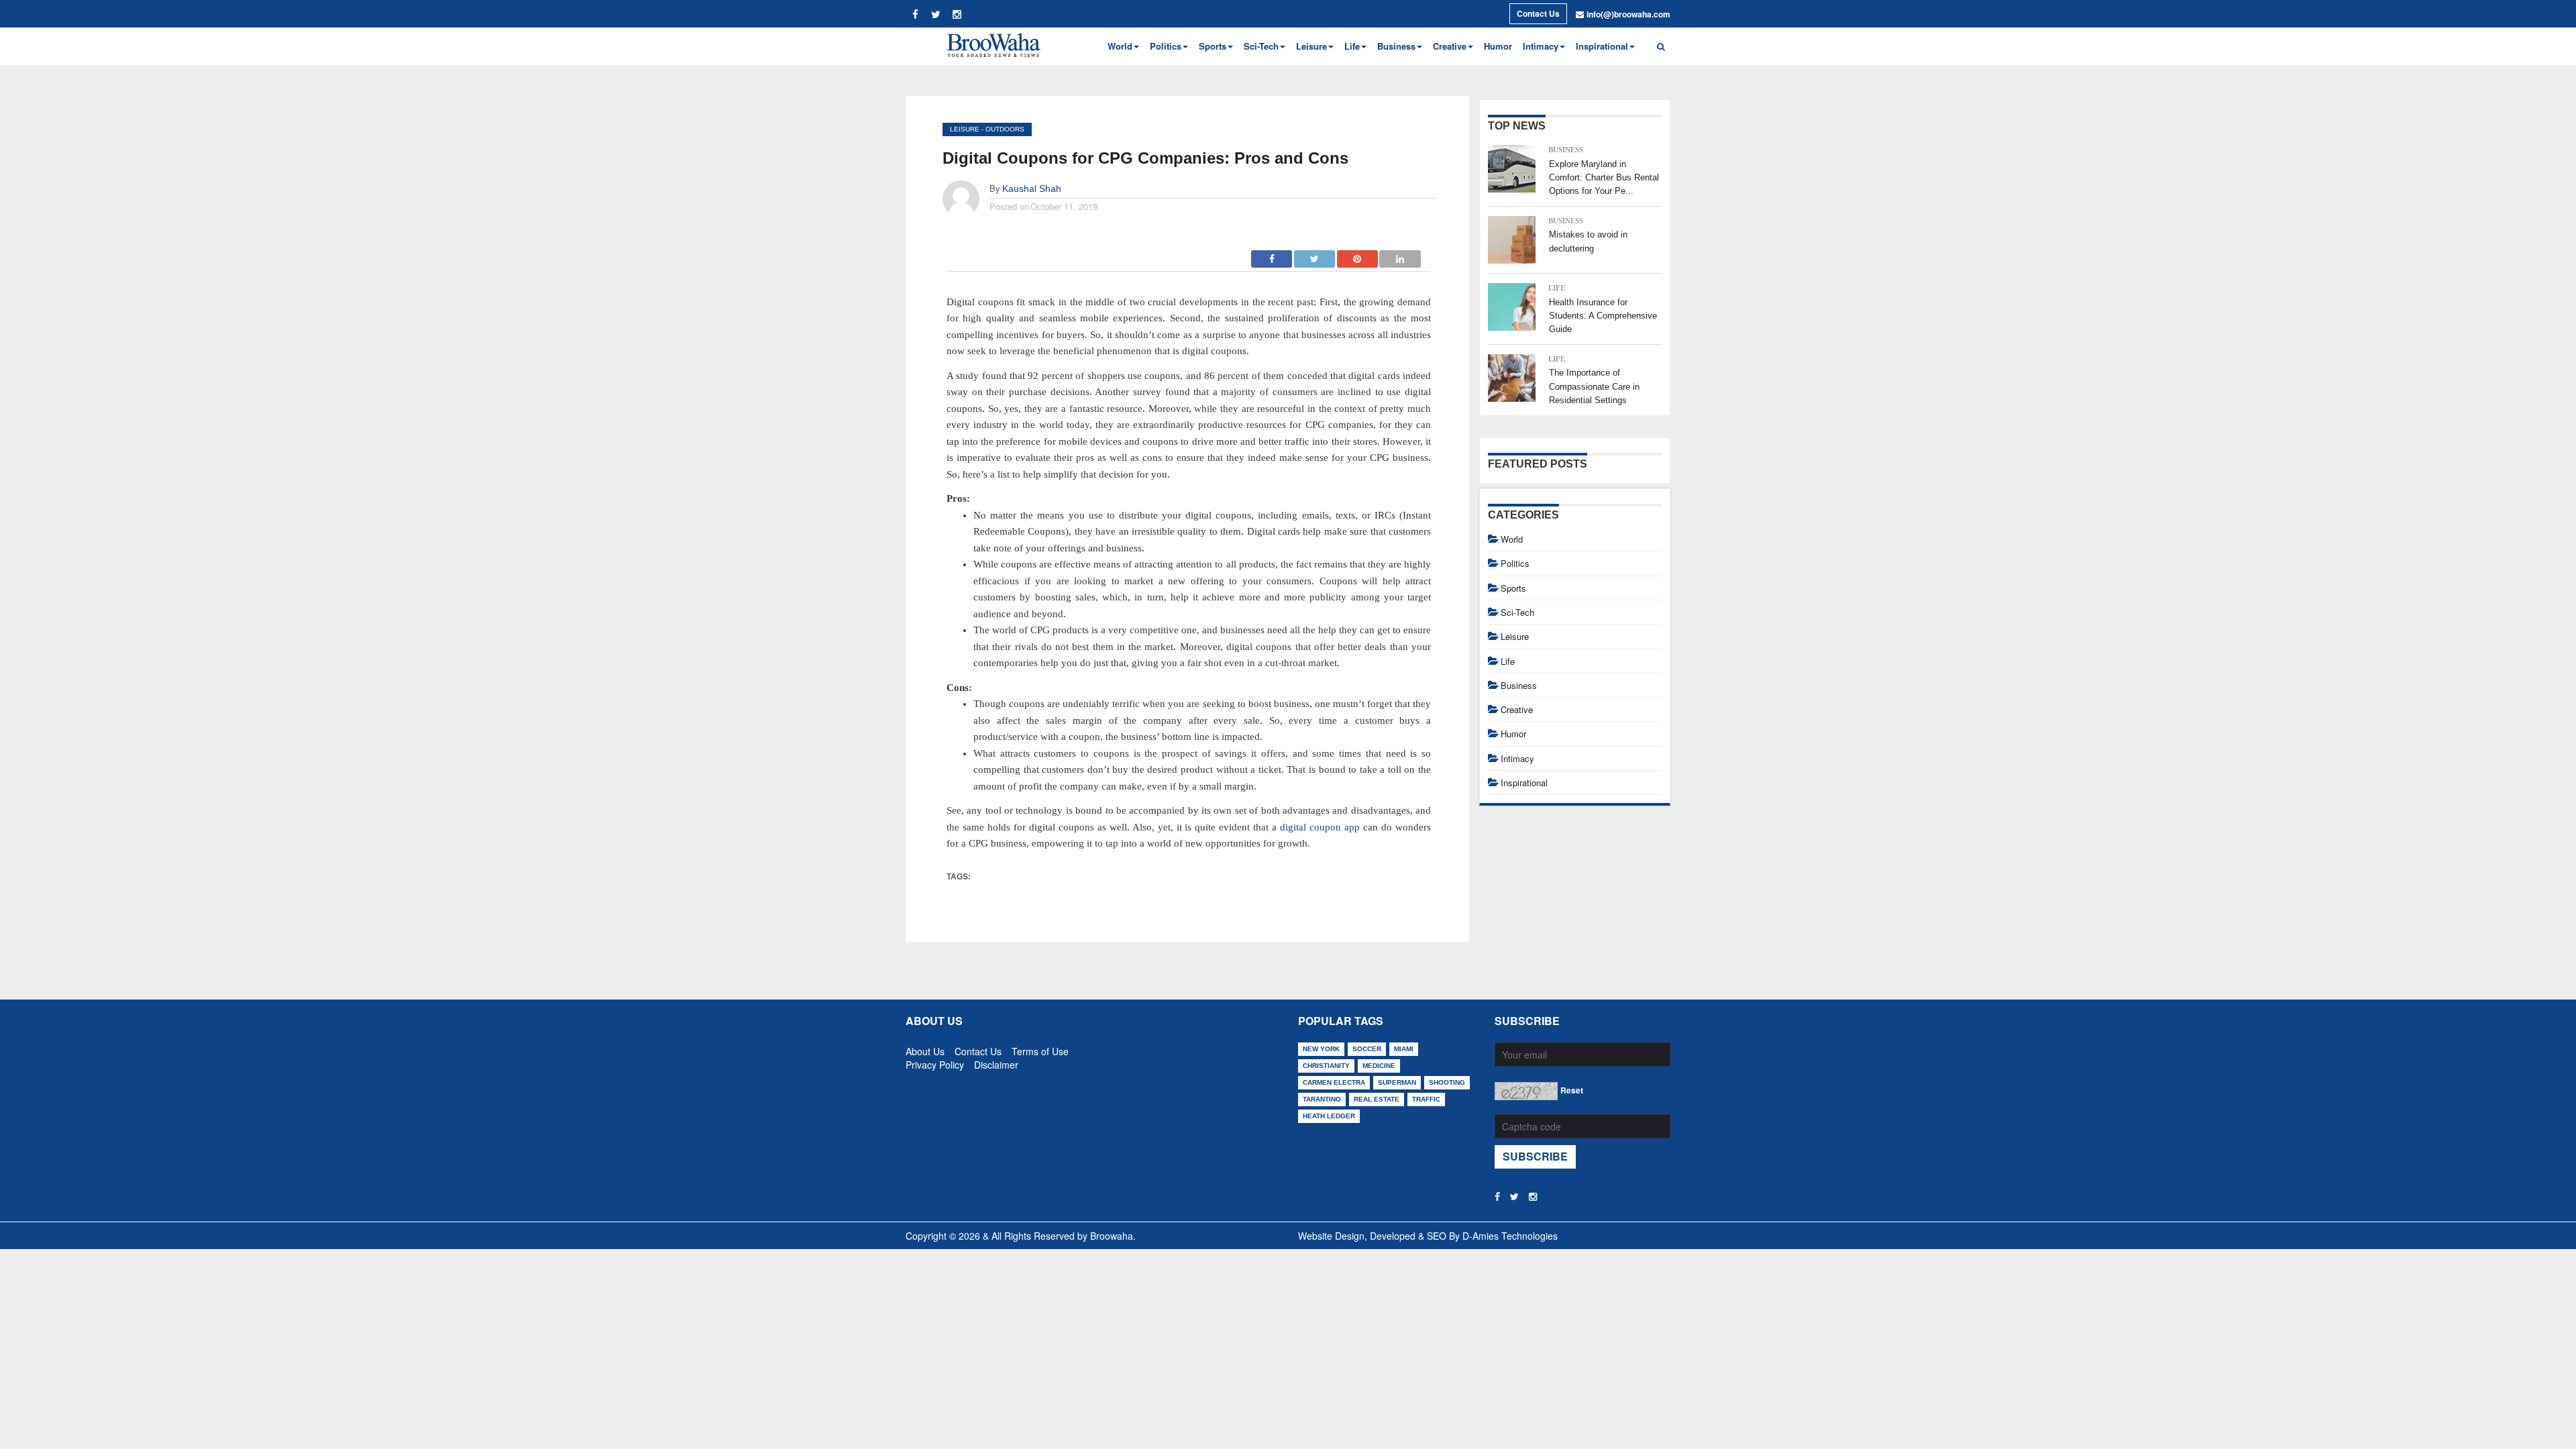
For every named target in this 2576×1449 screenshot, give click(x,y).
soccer (1367, 1049)
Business (1566, 150)
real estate (1377, 1099)
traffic (1426, 1099)
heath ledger (1329, 1116)
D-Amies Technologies (1510, 1236)
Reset (1572, 1090)
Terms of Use (1040, 1049)
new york (1321, 1049)
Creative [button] (1450, 46)
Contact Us (1538, 13)
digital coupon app (1320, 827)
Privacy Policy (935, 1062)
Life (1557, 288)
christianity (1326, 1066)
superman (1397, 1082)
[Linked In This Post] (1400, 255)
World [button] (1120, 46)
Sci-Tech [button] (1261, 46)
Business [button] (1396, 46)
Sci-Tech (1517, 612)
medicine (1379, 1066)
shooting (1447, 1082)
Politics (1515, 563)
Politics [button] (1166, 46)
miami (1404, 1049)
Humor (1498, 46)
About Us (925, 1049)
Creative (1517, 709)
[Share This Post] (1358, 255)
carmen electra (1334, 1082)
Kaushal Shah (1032, 189)
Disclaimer (996, 1062)
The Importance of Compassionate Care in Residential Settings (1594, 386)
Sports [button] (1213, 46)
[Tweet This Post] (1315, 255)
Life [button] (1352, 46)
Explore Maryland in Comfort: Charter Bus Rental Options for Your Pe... (1604, 178)
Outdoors (1005, 129)
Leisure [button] (1311, 46)
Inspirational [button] (1602, 46)
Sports (1513, 588)
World (1512, 539)
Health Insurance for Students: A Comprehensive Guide (1603, 316)
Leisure (965, 129)
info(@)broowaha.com (1628, 14)
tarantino (1322, 1099)
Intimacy (1517, 758)
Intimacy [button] (1541, 46)
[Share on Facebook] (1272, 255)
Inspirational (1524, 783)
